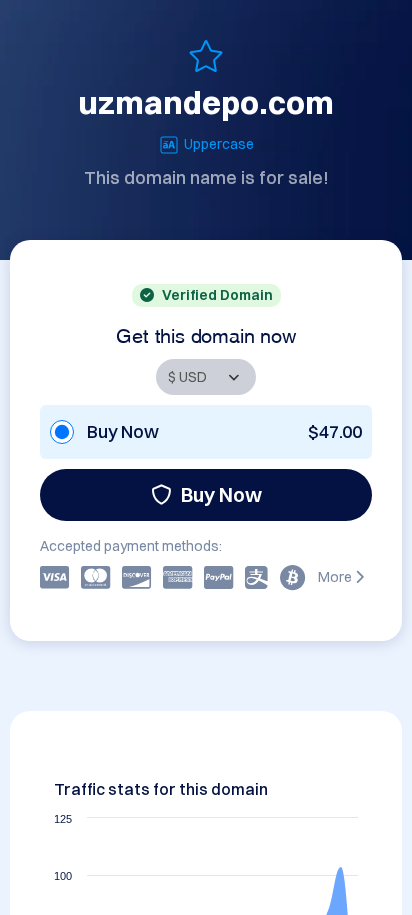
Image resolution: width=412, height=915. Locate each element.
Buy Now (221, 494)
